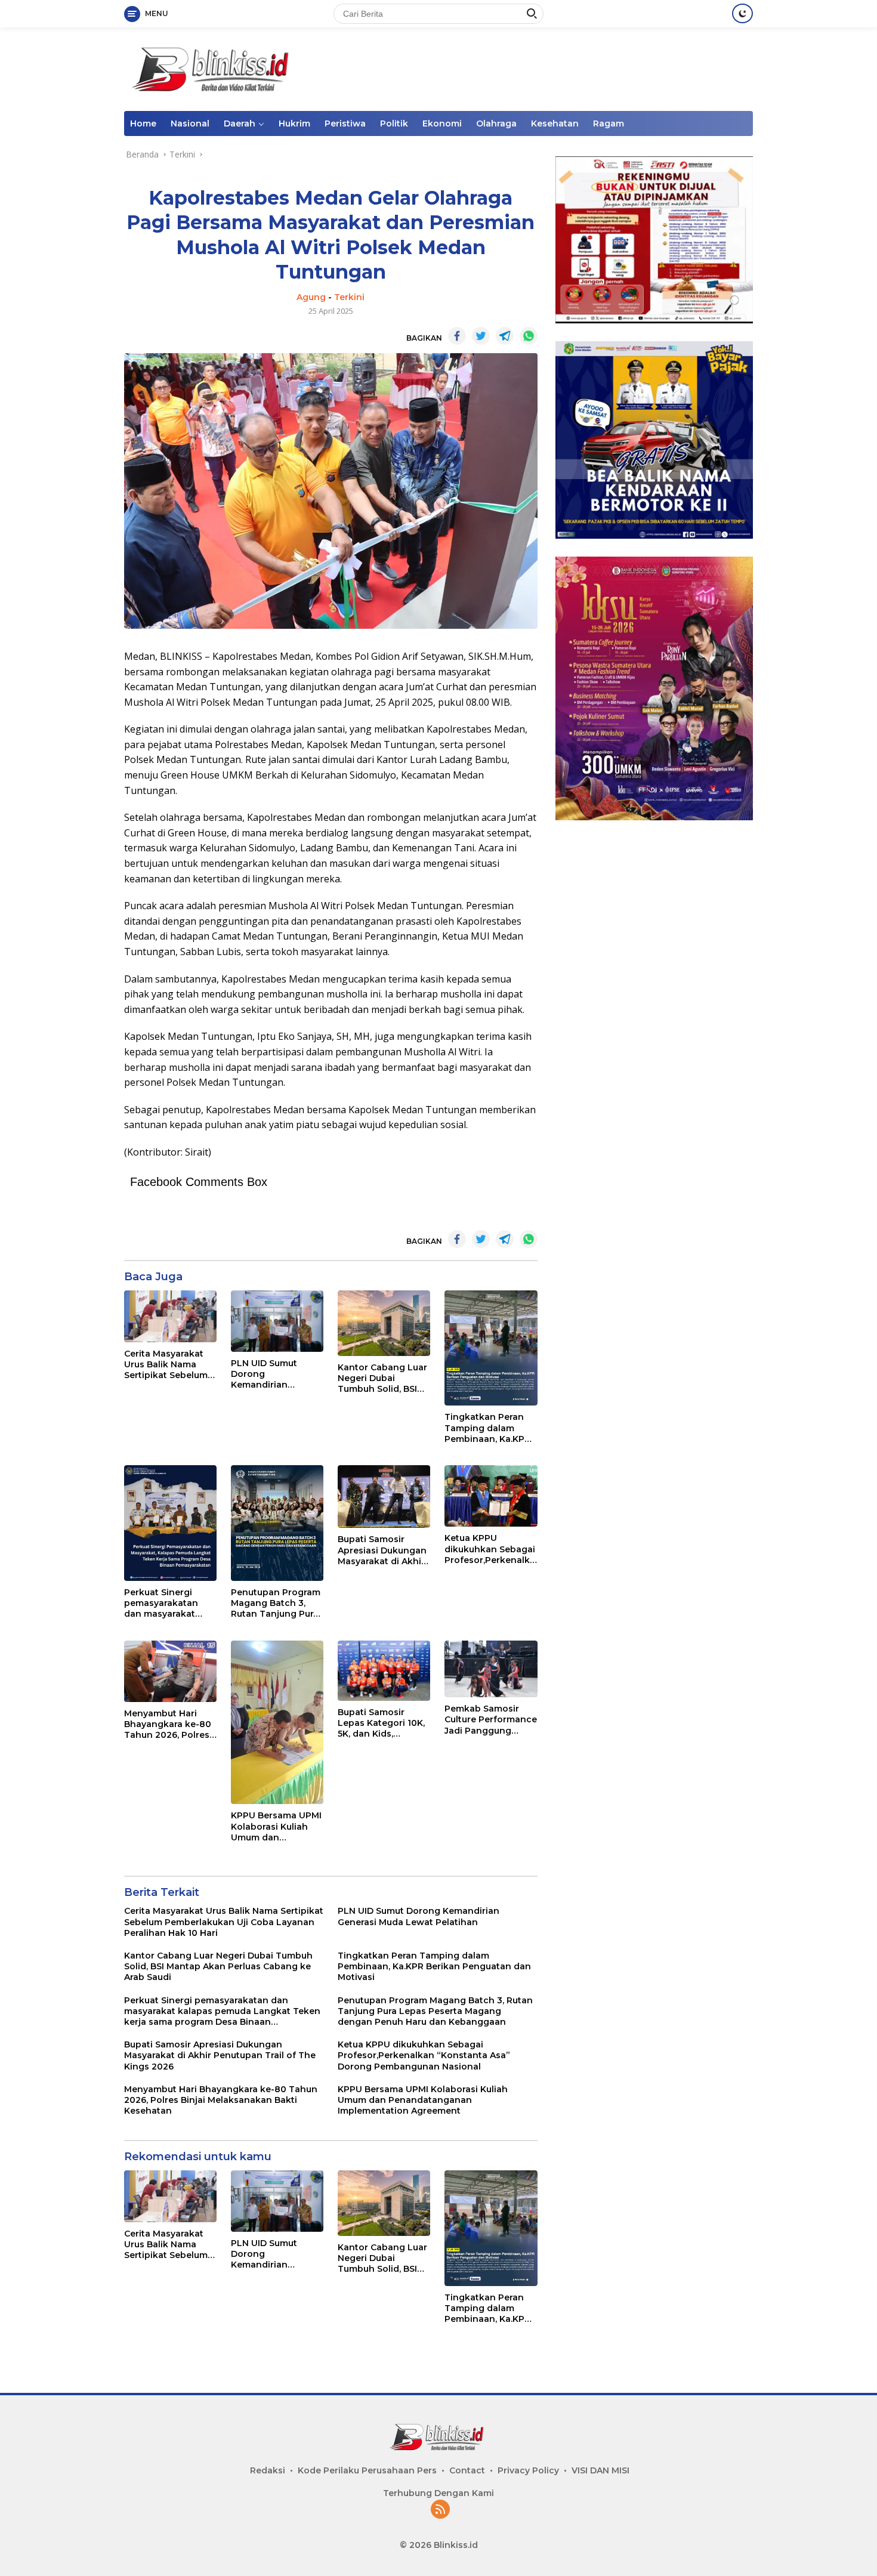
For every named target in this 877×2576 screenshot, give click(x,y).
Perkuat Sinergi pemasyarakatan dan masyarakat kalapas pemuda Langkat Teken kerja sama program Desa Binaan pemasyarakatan (170, 1603)
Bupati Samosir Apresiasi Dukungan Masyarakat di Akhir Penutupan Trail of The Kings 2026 (382, 1550)
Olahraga (496, 123)
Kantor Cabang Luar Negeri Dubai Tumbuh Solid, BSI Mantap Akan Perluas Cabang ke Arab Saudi (382, 1378)
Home (143, 123)
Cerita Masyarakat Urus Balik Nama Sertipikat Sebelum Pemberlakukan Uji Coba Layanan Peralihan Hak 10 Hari (166, 1365)
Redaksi (268, 2470)
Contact (467, 2470)
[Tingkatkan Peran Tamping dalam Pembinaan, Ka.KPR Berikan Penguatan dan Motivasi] (491, 1348)
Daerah (240, 123)
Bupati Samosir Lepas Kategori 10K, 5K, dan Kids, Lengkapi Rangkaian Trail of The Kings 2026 (384, 1723)
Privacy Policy (528, 2470)
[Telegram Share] (505, 336)
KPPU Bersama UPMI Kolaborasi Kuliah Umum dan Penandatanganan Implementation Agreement (276, 1826)
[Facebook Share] (457, 336)
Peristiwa (345, 123)
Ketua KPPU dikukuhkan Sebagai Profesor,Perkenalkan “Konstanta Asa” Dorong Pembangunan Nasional (490, 1549)
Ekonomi (442, 123)
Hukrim (294, 123)
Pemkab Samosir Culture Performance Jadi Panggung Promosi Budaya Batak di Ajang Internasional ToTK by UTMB (491, 1720)
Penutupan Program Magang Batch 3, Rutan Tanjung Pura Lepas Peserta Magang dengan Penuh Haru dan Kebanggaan (276, 1603)
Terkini (349, 297)
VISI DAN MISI (600, 2470)
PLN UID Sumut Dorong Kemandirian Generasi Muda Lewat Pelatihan (267, 1374)
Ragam (609, 123)
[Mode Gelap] (742, 13)
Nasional (190, 123)
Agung (311, 297)
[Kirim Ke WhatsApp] (529, 336)
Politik (394, 123)
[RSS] (440, 2510)
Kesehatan (555, 123)
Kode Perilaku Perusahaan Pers (367, 2470)
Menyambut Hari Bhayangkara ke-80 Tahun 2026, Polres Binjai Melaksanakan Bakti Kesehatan (170, 1724)
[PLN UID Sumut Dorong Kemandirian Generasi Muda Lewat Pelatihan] (277, 1321)
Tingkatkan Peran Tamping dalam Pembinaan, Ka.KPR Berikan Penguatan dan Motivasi (487, 1428)
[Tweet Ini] (481, 336)
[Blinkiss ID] (214, 68)
